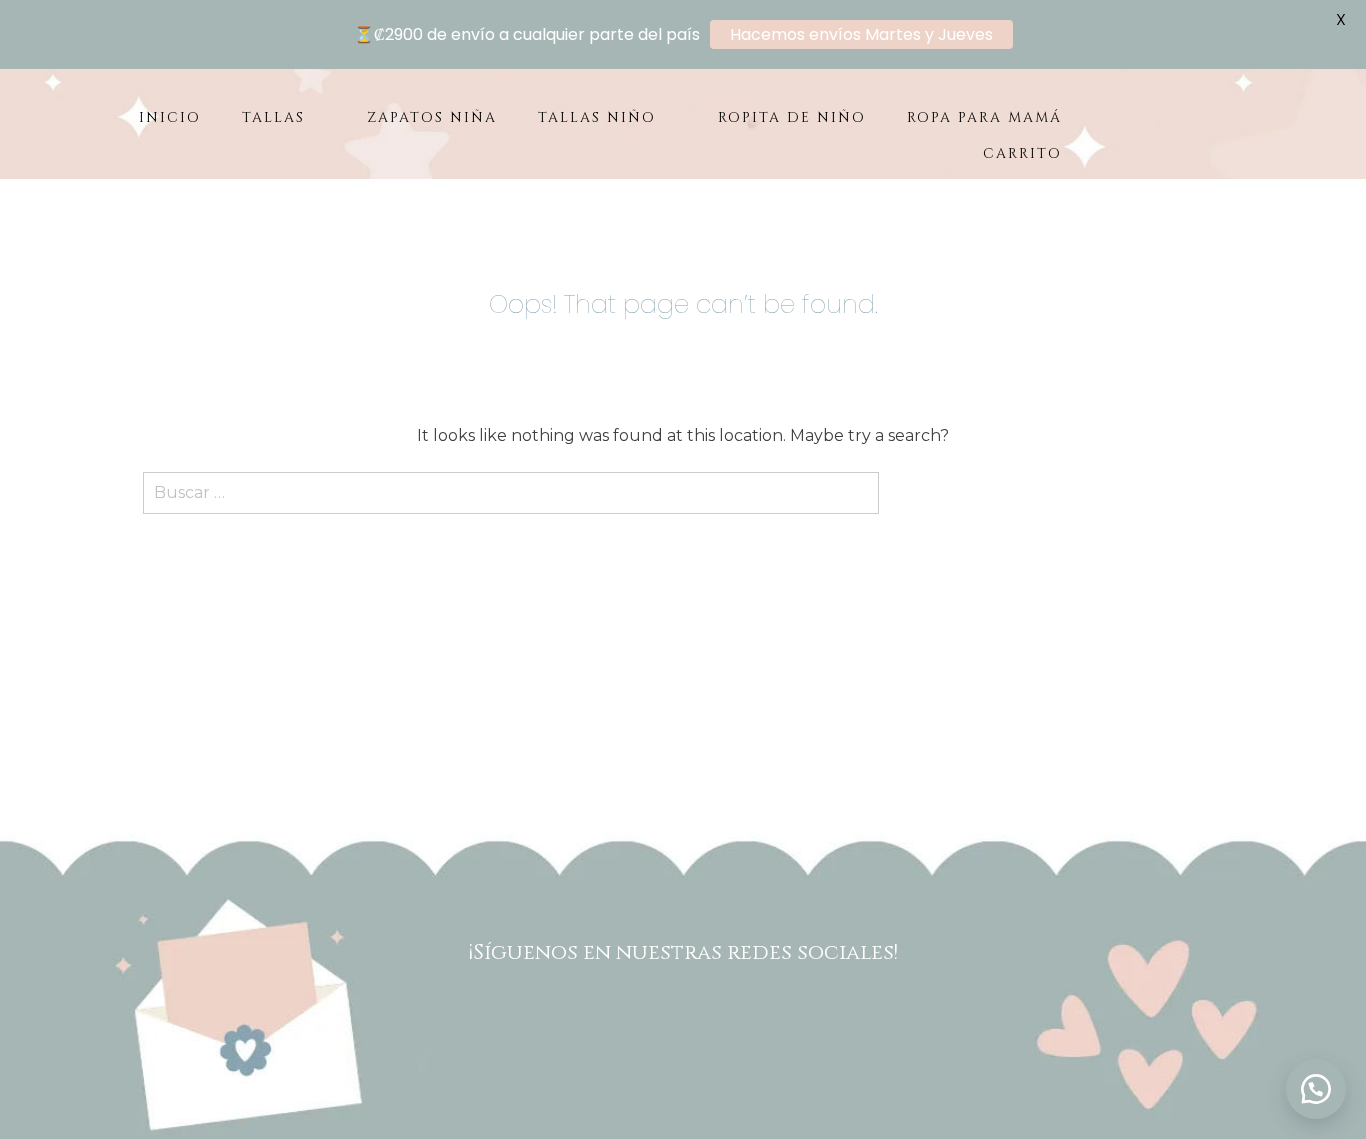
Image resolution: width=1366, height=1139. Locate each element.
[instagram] (710, 1018)
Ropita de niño (792, 117)
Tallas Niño (597, 117)
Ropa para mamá (984, 117)
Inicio (170, 117)
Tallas (273, 117)
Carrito (1022, 153)
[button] (1316, 1089)
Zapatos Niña (432, 117)
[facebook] (655, 1018)
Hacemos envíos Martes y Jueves (861, 34)
